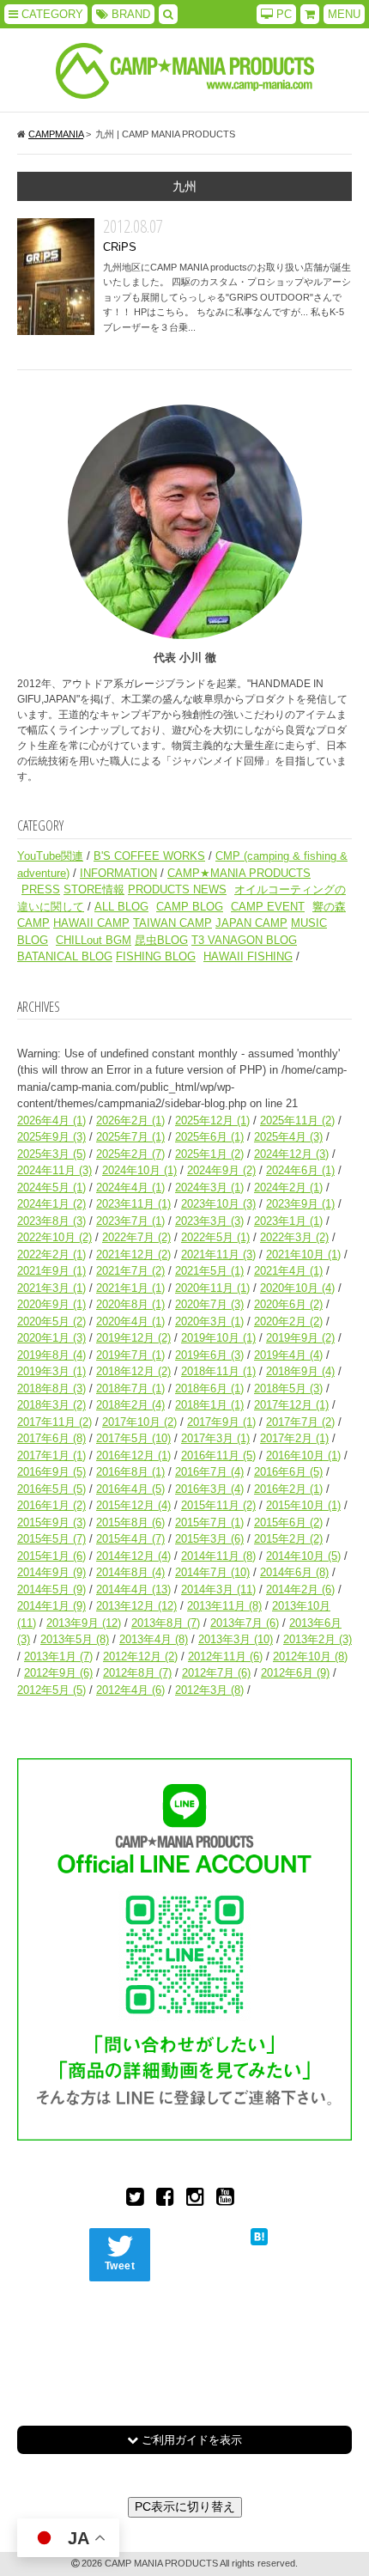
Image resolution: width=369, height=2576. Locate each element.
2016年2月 (288, 1489)
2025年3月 (51, 1154)
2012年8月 (137, 1673)
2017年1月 (51, 1455)
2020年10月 (297, 1288)
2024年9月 (221, 1170)
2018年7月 (130, 1388)
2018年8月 (51, 1388)
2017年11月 (54, 1422)
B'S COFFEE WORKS (149, 856)
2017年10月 (139, 1422)
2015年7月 (209, 1522)
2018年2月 (130, 1405)
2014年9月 (51, 1572)
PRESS (41, 889)
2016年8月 (130, 1472)
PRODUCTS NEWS (177, 889)
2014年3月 (218, 1589)
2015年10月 (303, 1505)
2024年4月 (130, 1188)
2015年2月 (288, 1539)
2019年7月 (130, 1355)
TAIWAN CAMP (172, 923)
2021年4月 (288, 1271)
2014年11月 (218, 1556)
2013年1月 (58, 1656)
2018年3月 (51, 1405)
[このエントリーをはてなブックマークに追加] (259, 2236)
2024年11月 (54, 1170)
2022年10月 (54, 1237)
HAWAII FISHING (248, 956)
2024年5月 (51, 1188)
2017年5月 (133, 1438)
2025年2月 (130, 1154)
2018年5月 (288, 1388)
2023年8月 (51, 1221)
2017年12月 (291, 1405)
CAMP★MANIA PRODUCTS (239, 873)
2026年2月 (130, 1121)
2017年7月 (300, 1422)
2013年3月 (236, 1639)
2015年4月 (130, 1539)
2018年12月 (133, 1371)
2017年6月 (51, 1438)
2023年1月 (288, 1221)
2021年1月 (130, 1288)
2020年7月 (209, 1304)
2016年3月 (209, 1489)
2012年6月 (295, 1673)
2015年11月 (218, 1505)
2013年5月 (75, 1639)
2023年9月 (300, 1204)
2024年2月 (288, 1188)
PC (282, 14)
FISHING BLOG (156, 956)
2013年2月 (318, 1639)
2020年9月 (51, 1304)
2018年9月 (300, 1371)
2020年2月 (288, 1321)
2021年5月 (209, 1271)
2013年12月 (136, 1606)
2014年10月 (303, 1556)
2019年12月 (133, 1338)
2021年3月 (51, 1288)
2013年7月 (245, 1623)
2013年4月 (154, 1639)
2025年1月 (209, 1154)
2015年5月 (51, 1539)
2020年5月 (51, 1321)
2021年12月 (133, 1255)
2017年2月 (294, 1438)
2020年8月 (130, 1304)
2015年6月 (288, 1522)
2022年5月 (215, 1237)
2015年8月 (130, 1522)
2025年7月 (130, 1137)
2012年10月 (310, 1656)
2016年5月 (51, 1489)
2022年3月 (294, 1237)
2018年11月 (218, 1371)
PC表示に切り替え (185, 2506)
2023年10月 (218, 1204)
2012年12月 (140, 1656)
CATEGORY (51, 14)
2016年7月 (209, 1472)
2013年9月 (84, 1623)
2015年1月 (51, 1556)
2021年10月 (303, 1255)
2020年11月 (212, 1288)
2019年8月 (51, 1355)
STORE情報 (94, 889)
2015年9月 (51, 1522)
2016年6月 (288, 1472)
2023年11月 (133, 1204)
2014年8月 (130, 1572)
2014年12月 (133, 1556)
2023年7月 (130, 1221)
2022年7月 (136, 1237)
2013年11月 (224, 1606)
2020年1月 (51, 1338)
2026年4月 (51, 1121)
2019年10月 (218, 1338)
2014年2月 (300, 1589)
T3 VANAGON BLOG (244, 940)
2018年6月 (209, 1388)
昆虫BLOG (161, 940)
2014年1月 (51, 1606)
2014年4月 (133, 1589)
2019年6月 (209, 1355)
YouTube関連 (50, 856)
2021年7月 (130, 1271)
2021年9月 (51, 1271)
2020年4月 (130, 1321)
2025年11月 (297, 1121)
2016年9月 (51, 1472)
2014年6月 (294, 1572)
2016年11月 (218, 1455)
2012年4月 (130, 1690)
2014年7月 (212, 1572)
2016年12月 (133, 1455)
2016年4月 (130, 1489)
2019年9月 (300, 1338)
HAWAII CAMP (91, 923)
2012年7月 (216, 1673)
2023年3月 (209, 1221)
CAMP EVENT (268, 907)
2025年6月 (209, 1137)
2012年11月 (225, 1656)
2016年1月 (51, 1505)
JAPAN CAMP (251, 923)
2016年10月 (303, 1455)
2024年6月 (300, 1170)
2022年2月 (51, 1255)
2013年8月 (166, 1623)
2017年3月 (215, 1438)
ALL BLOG (121, 907)
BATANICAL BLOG (65, 956)
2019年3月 (51, 1371)
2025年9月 (51, 1137)
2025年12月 (212, 1121)
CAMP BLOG (190, 907)
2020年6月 (288, 1304)
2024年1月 (51, 1204)
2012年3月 (209, 1690)
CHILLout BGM (94, 940)
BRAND (129, 14)
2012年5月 (51, 1690)
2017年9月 (221, 1422)
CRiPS (56, 277)
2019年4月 (288, 1355)
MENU (344, 14)
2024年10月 (139, 1170)
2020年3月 (209, 1321)
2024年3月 (209, 1188)
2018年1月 (209, 1405)
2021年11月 (218, 1255)
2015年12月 (133, 1505)
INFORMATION (118, 873)
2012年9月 (58, 1673)
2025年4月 (288, 1137)
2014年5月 (51, 1589)
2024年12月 (291, 1154)
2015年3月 (209, 1539)
